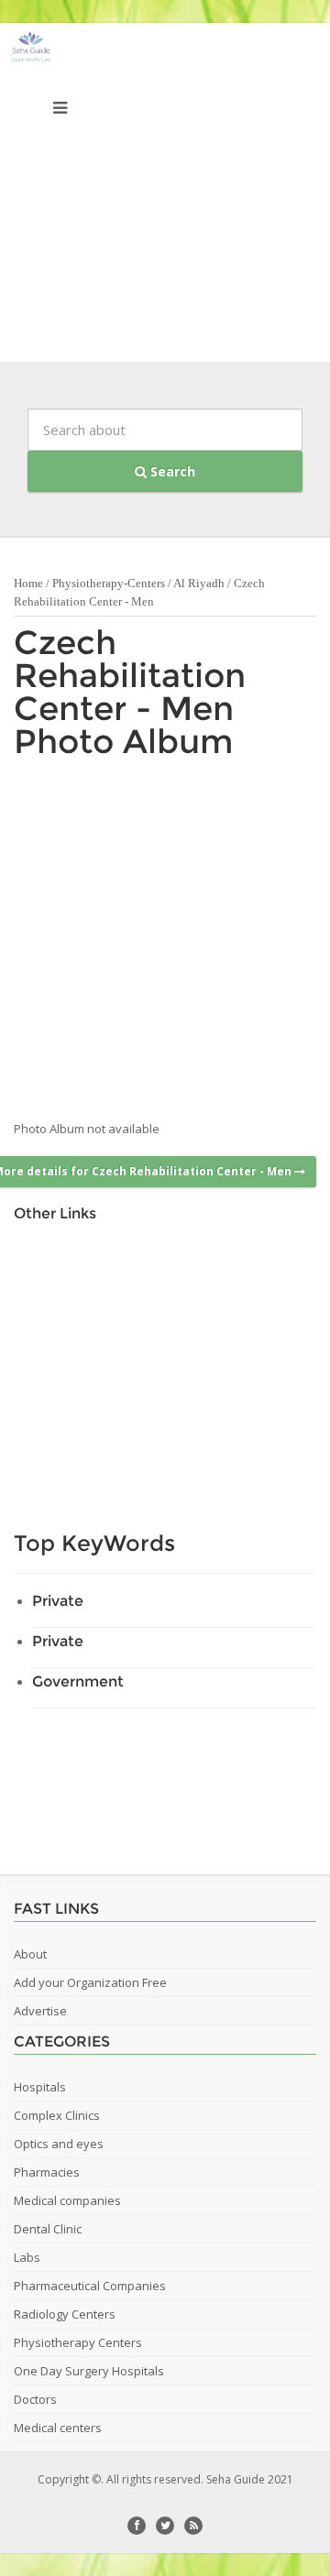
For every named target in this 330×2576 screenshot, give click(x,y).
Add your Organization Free (90, 1982)
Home (28, 583)
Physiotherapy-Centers (109, 583)
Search (171, 471)
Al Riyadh (199, 583)
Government (78, 1681)
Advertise (40, 2011)
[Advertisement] (165, 197)
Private (58, 1601)
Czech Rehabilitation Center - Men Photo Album (130, 692)
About (30, 1954)
